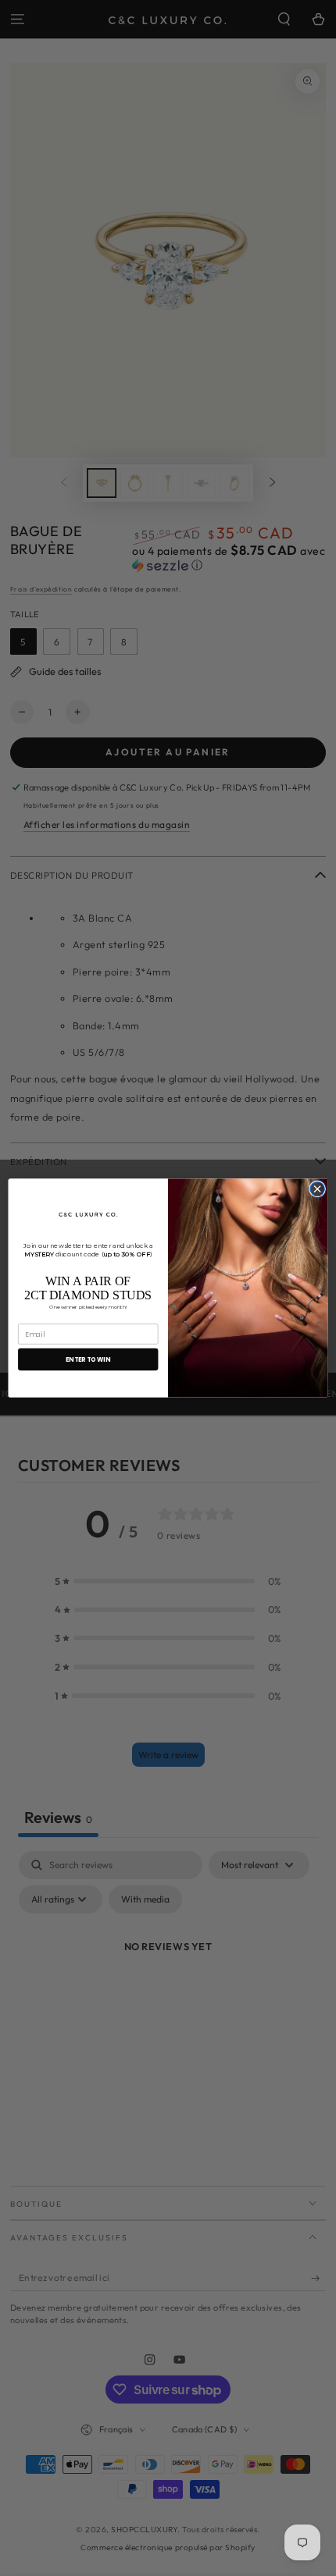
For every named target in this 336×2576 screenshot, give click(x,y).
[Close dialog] (317, 1189)
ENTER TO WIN (88, 1359)
